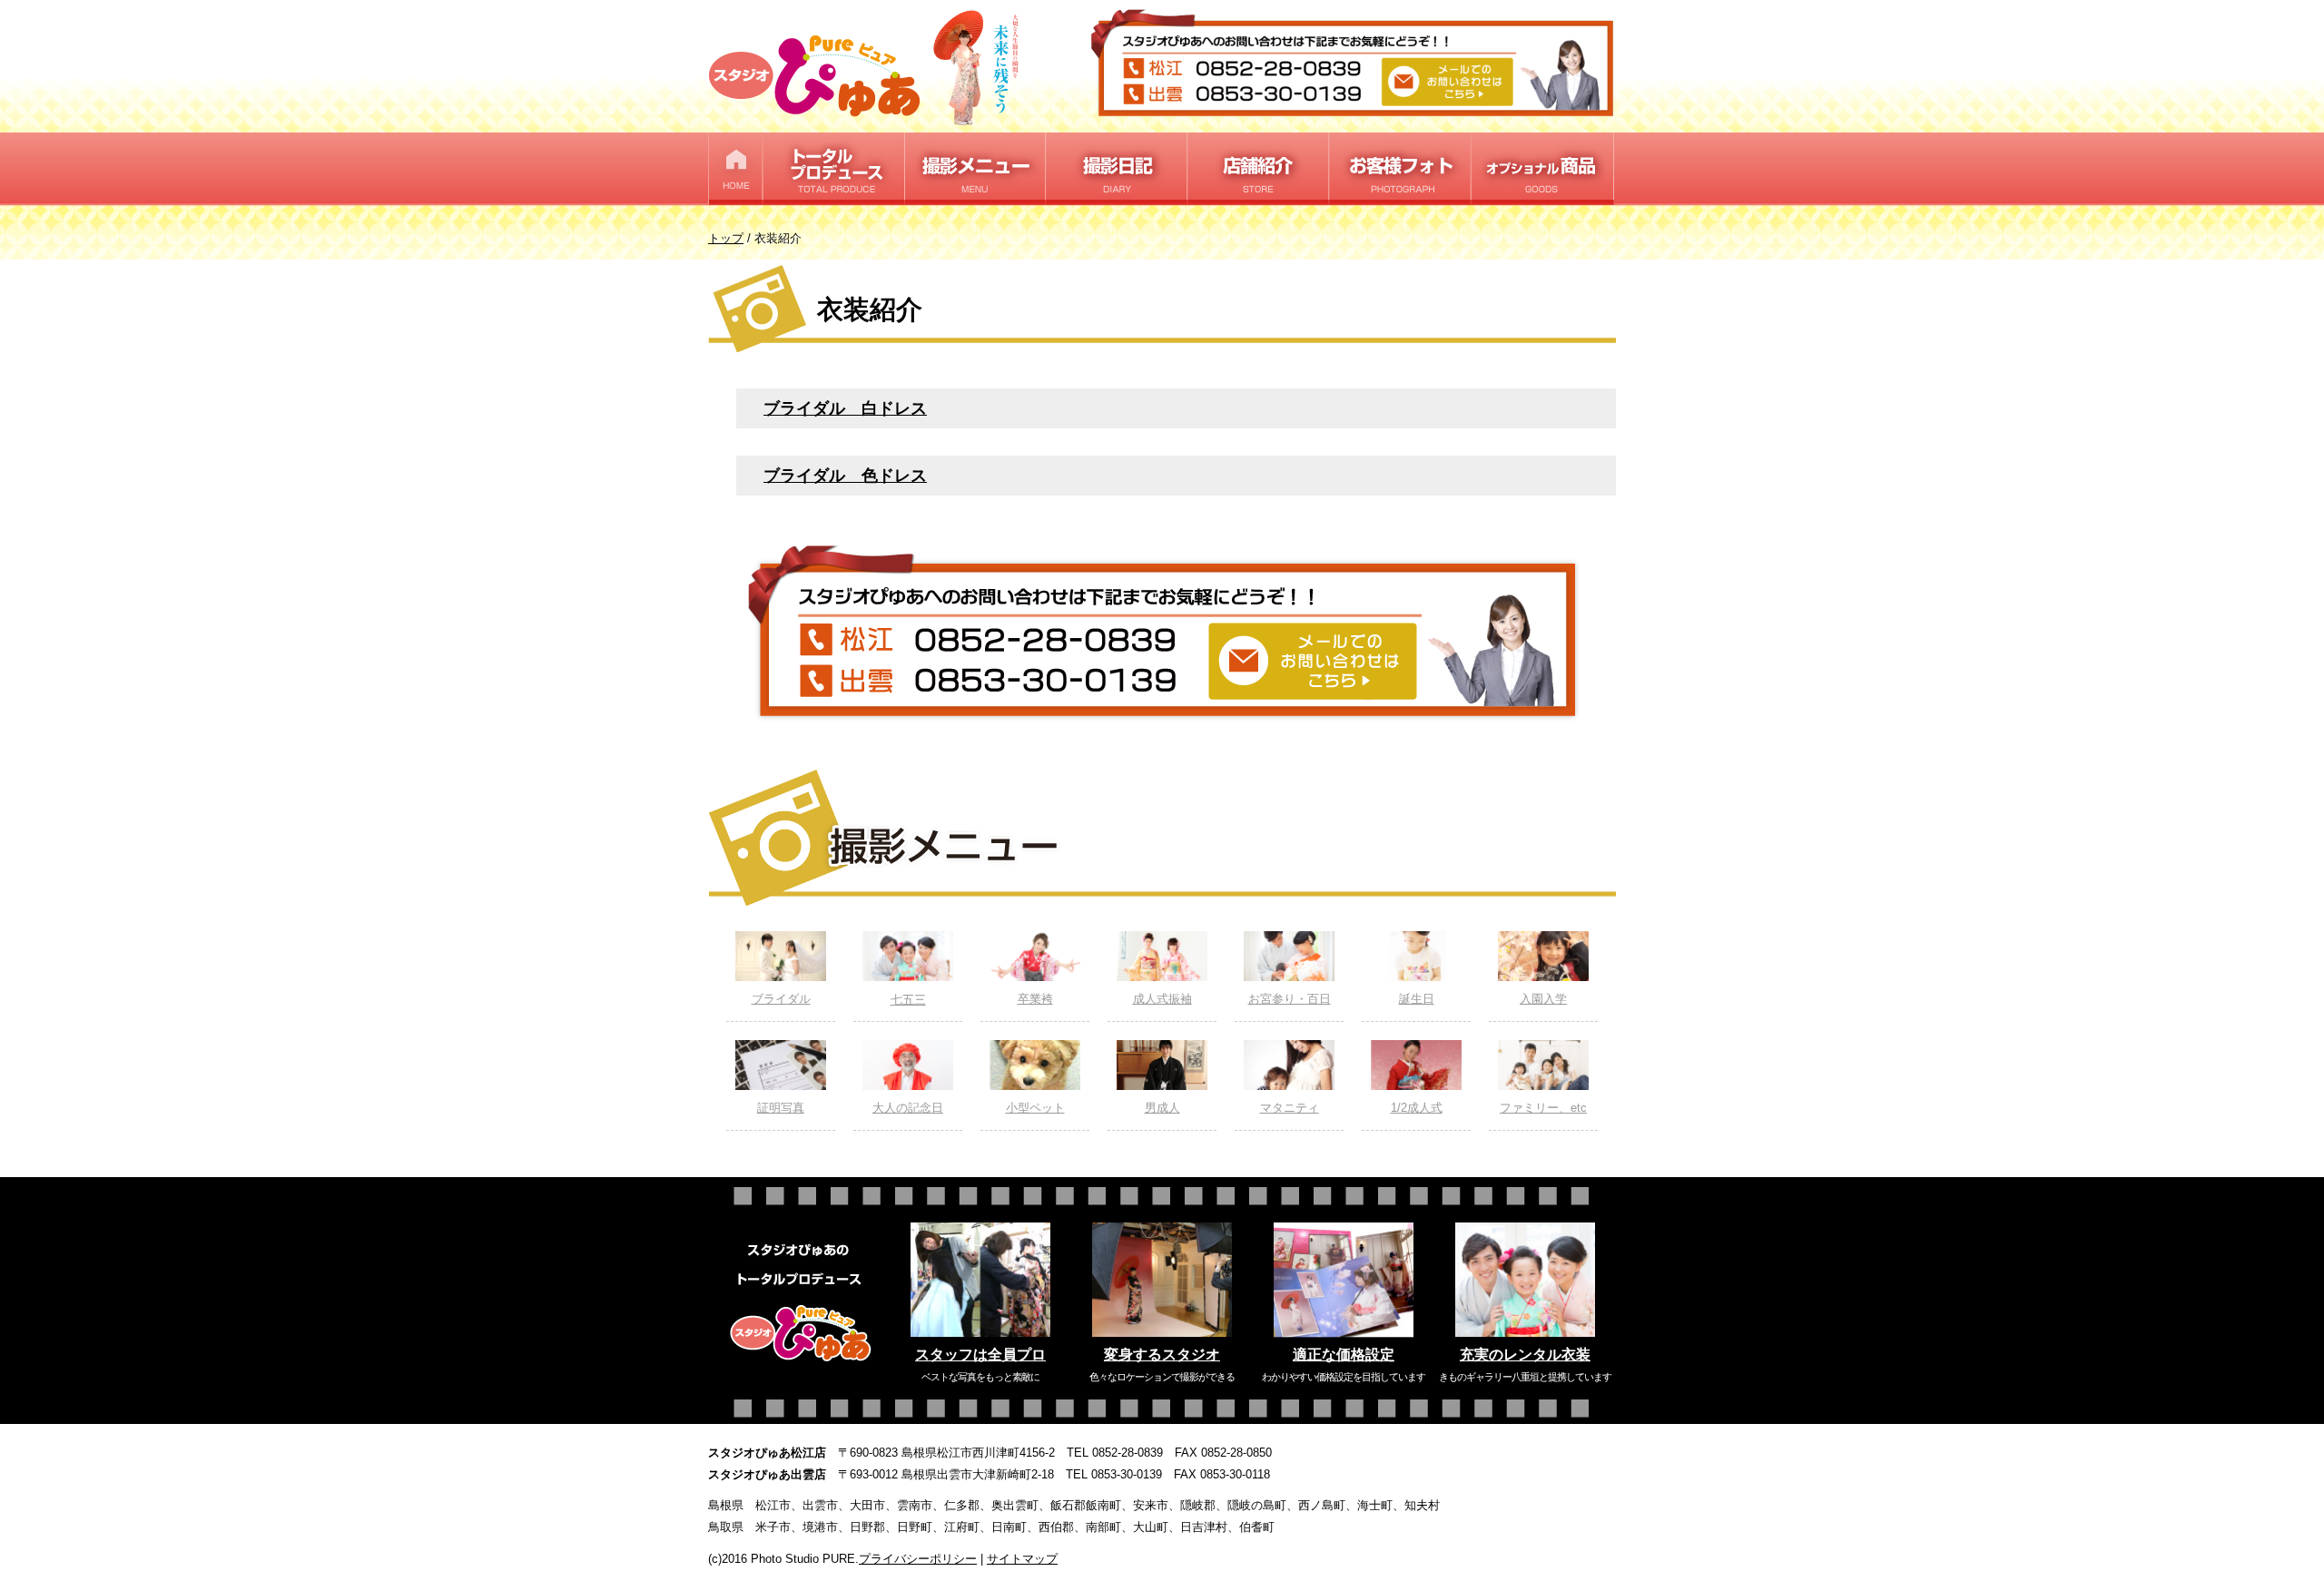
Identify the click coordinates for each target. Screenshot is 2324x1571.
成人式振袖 (1162, 999)
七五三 (908, 1000)
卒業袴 (1035, 999)
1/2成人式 (1417, 1108)
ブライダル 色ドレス (845, 475)
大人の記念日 (908, 1108)
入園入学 (1543, 999)
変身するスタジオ (1162, 1355)
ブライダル (781, 999)
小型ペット (1035, 1108)
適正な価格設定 (1344, 1355)
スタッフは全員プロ (980, 1355)
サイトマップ (1022, 1559)
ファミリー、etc (1543, 1108)
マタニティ (1290, 1108)
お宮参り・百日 (1290, 999)
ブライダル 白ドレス (845, 408)
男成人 (1162, 1108)
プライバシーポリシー (918, 1559)
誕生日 (1417, 999)
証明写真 (781, 1108)
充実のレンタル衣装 (1525, 1355)
